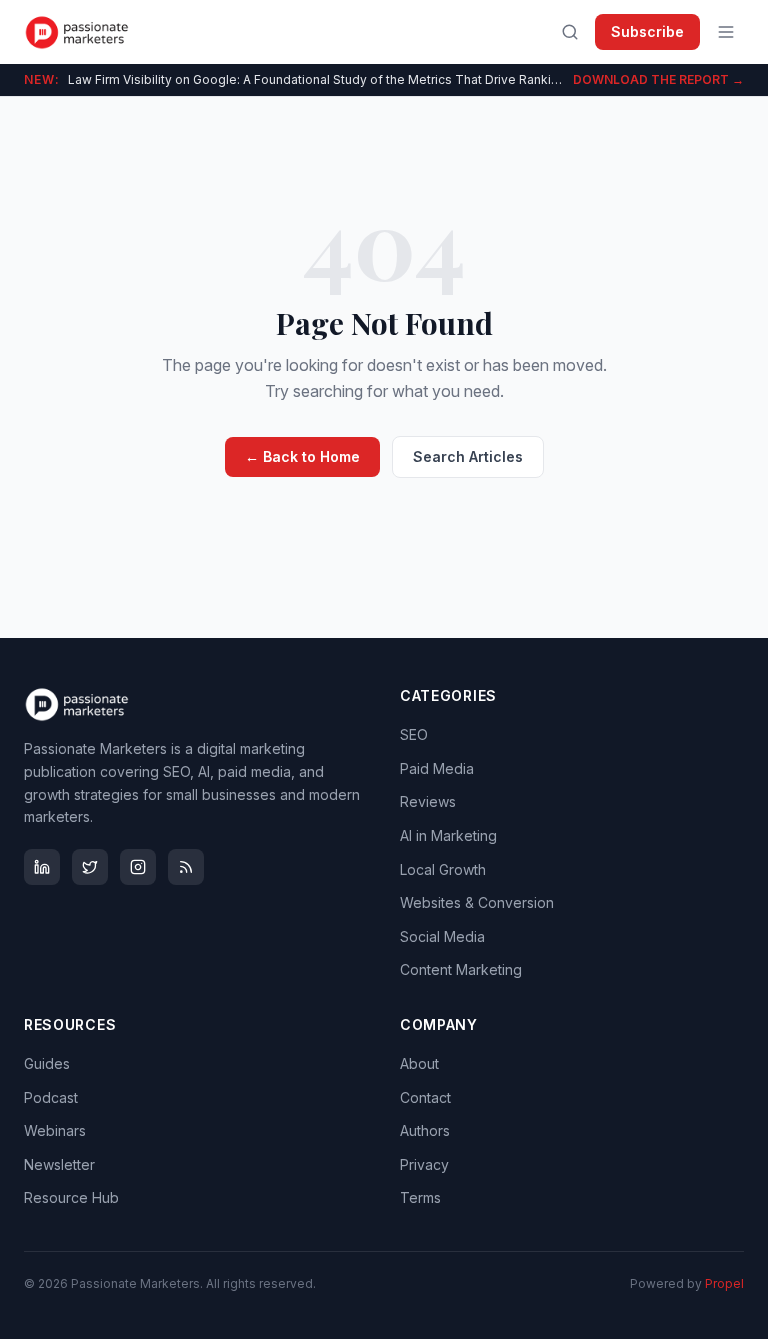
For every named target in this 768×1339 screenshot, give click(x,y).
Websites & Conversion (477, 902)
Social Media (442, 936)
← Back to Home (302, 456)
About (419, 1063)
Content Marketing (461, 969)
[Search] (570, 32)
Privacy (424, 1164)
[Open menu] (726, 32)
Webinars (55, 1130)
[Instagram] (138, 867)
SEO (414, 734)
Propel (724, 1283)
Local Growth (443, 869)
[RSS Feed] (186, 867)
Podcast (51, 1097)
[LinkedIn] (42, 867)
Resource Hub (71, 1197)
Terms (420, 1197)
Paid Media (437, 768)
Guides (47, 1063)
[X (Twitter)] (90, 867)
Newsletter (59, 1164)
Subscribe (647, 31)
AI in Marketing (448, 835)
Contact (425, 1097)
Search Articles (468, 456)
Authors (425, 1130)
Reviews (428, 801)
